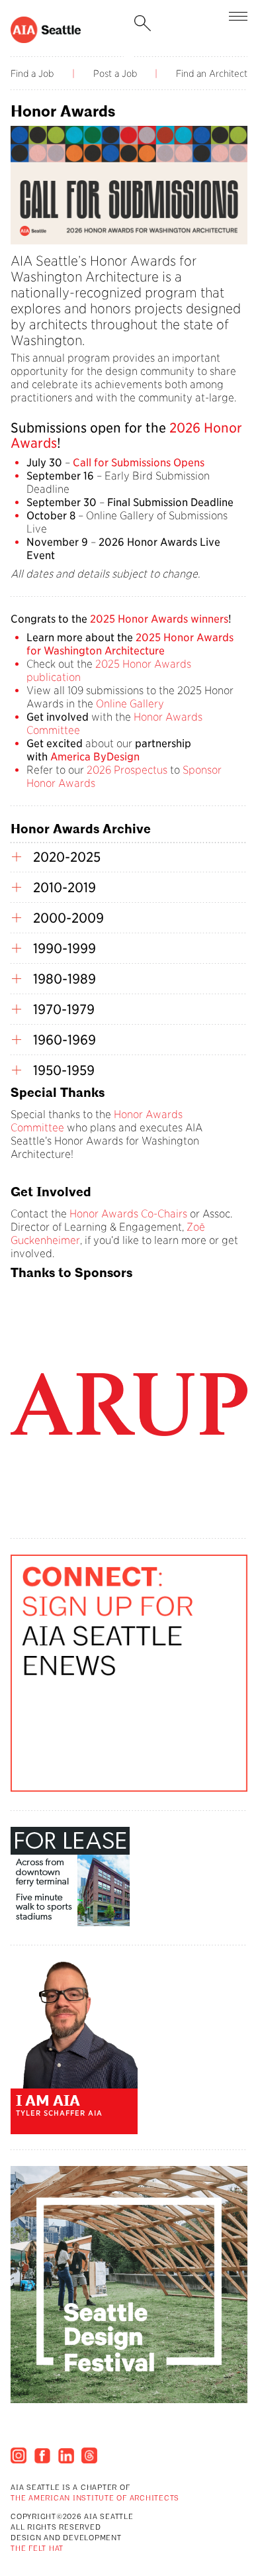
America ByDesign (95, 757)
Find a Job (32, 74)
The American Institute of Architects (95, 2499)
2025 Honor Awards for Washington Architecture (130, 644)
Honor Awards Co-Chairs (128, 1214)
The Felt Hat (37, 2549)
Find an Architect (212, 74)
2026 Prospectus (127, 770)
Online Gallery (130, 704)
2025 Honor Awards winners (159, 619)
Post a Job (115, 74)
